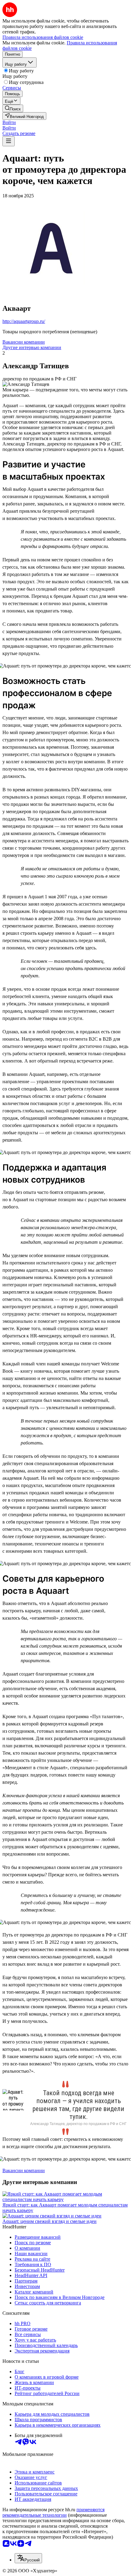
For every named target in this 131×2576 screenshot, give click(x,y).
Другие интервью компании (32, 347)
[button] (9, 122)
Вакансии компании (24, 342)
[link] (13, 108)
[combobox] (28, 2558)
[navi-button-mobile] (9, 141)
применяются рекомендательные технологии (53, 2512)
